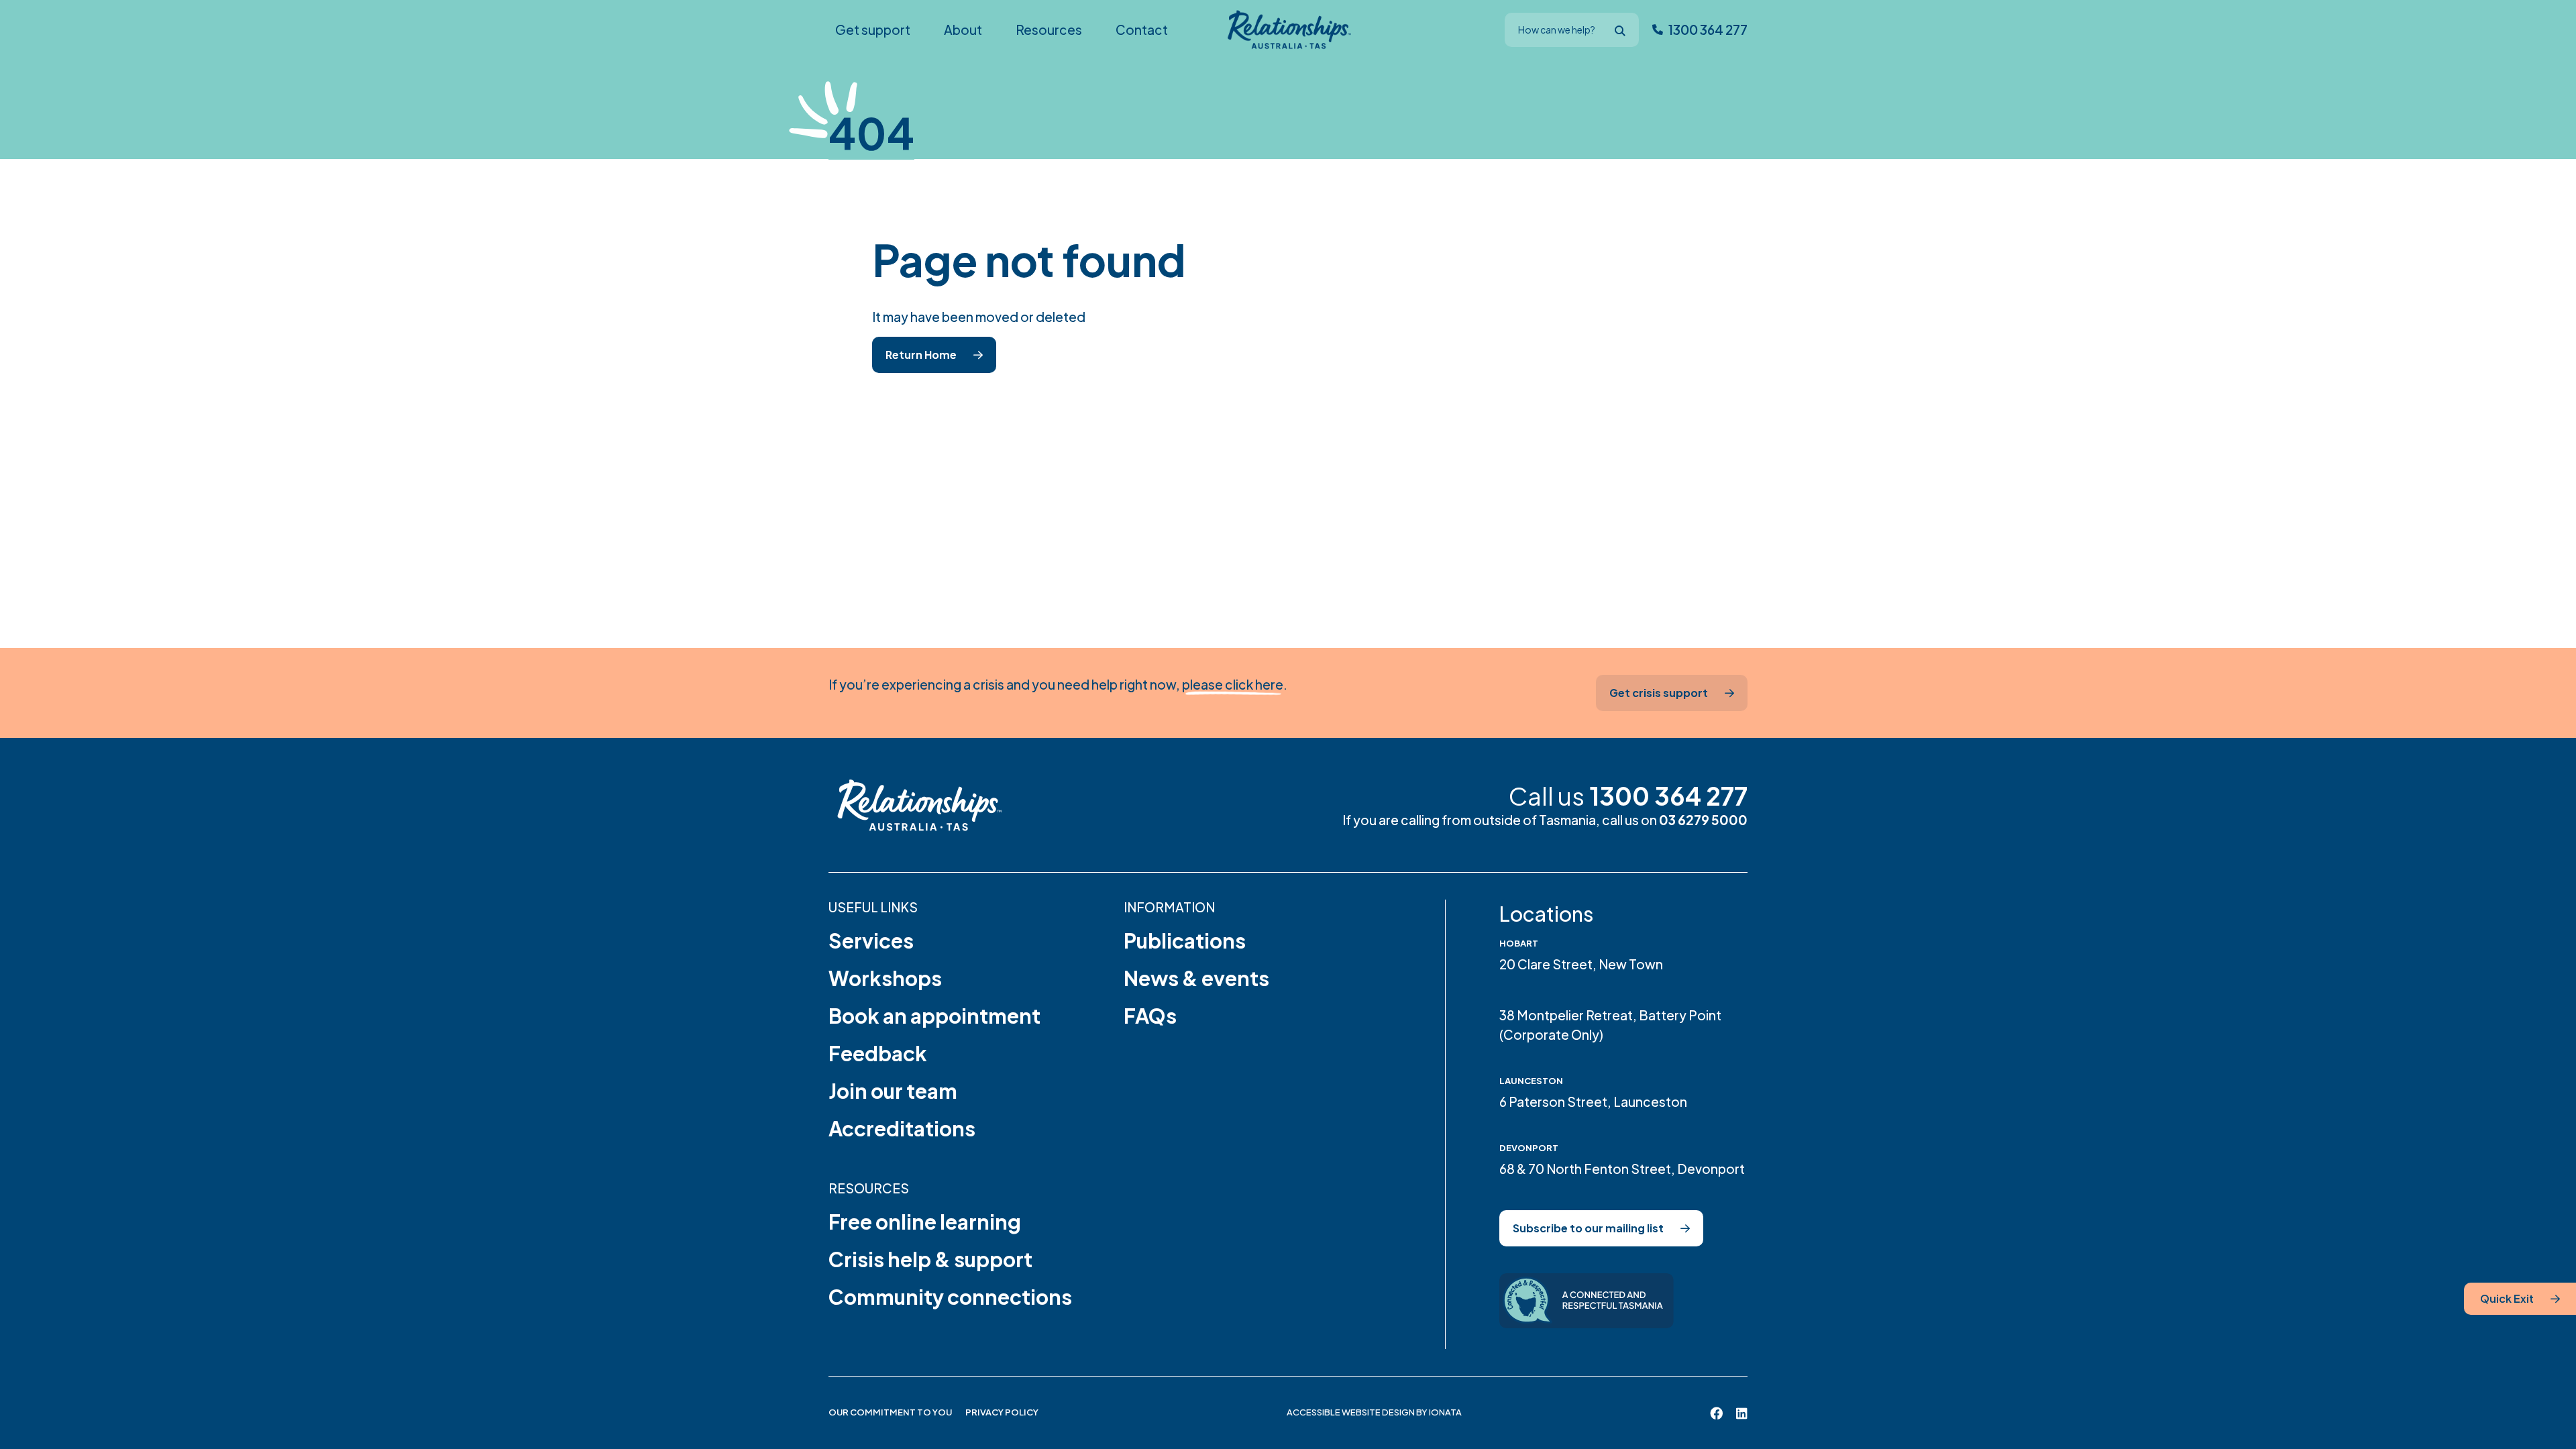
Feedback (878, 1053)
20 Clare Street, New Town (1581, 964)
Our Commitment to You (890, 1412)
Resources (869, 1188)
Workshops (885, 978)
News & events (1196, 978)
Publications (1185, 941)
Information (1169, 907)
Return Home (921, 355)
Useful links (873, 907)
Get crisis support (1659, 693)
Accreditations (902, 1128)
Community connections (950, 1297)
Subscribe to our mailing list (1588, 1228)
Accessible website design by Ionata (1374, 1412)
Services (871, 941)
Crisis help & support (930, 1259)
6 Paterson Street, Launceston (1593, 1102)
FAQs (1150, 1016)
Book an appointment (934, 1016)
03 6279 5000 (1703, 820)
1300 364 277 (1668, 796)
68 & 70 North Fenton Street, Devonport (1622, 1169)
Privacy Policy (1002, 1412)
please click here (1233, 684)
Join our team (893, 1091)
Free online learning (925, 1222)
